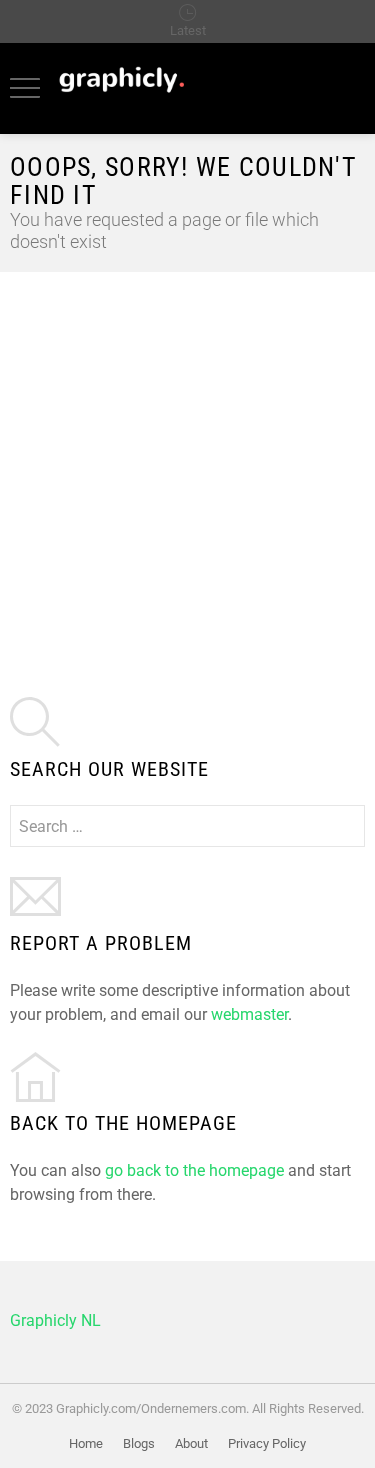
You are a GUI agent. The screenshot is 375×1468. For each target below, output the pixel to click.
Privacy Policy (267, 1443)
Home (86, 1443)
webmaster (249, 1014)
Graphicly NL (55, 1320)
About (191, 1443)
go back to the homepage (194, 1170)
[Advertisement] (187, 469)
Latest (188, 30)
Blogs (139, 1443)
